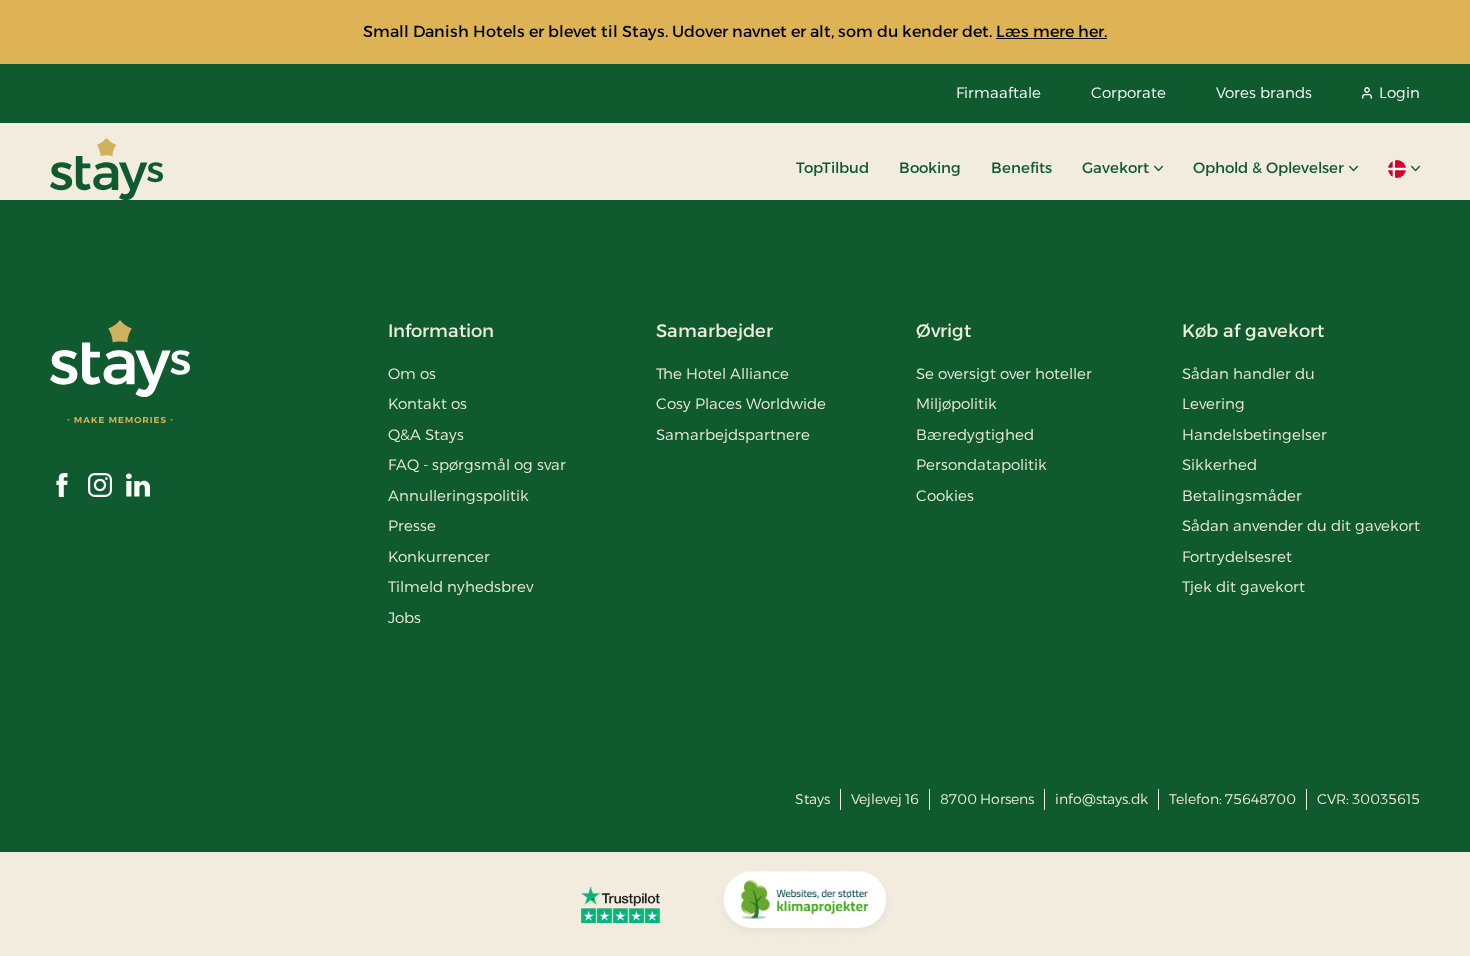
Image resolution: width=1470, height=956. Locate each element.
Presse (412, 525)
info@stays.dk (1101, 799)
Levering (1213, 403)
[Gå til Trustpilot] (620, 904)
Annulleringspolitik (458, 495)
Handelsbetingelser (1254, 434)
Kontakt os (427, 403)
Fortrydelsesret (1237, 556)
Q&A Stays (426, 434)
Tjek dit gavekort (1243, 586)
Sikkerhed (1219, 464)
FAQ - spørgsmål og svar (477, 464)
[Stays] (106, 169)
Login (1399, 92)
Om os (412, 373)
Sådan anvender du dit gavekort (1301, 525)
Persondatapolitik (981, 464)
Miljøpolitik (956, 403)
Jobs (404, 617)
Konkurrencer (439, 556)
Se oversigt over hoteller (1004, 373)
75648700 (1260, 799)
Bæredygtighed (975, 434)
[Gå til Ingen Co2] (805, 904)
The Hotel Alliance (722, 373)
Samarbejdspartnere (733, 434)
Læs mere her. (1051, 31)
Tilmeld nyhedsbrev (460, 586)
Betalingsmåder (1242, 495)
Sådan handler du (1248, 373)
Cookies (945, 495)
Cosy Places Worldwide (741, 403)
